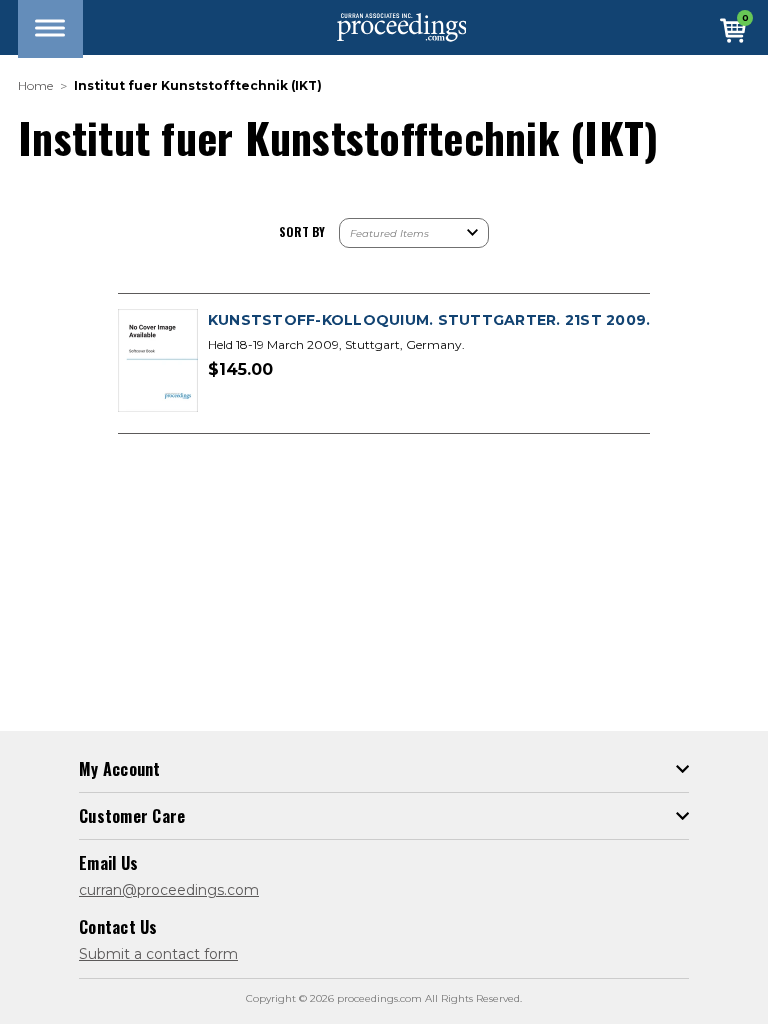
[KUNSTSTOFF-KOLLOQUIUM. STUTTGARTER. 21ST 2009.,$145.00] (158, 361)
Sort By (302, 231)
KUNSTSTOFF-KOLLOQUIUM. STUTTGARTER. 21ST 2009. (429, 320)
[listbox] (414, 233)
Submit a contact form (158, 954)
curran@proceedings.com (169, 890)
